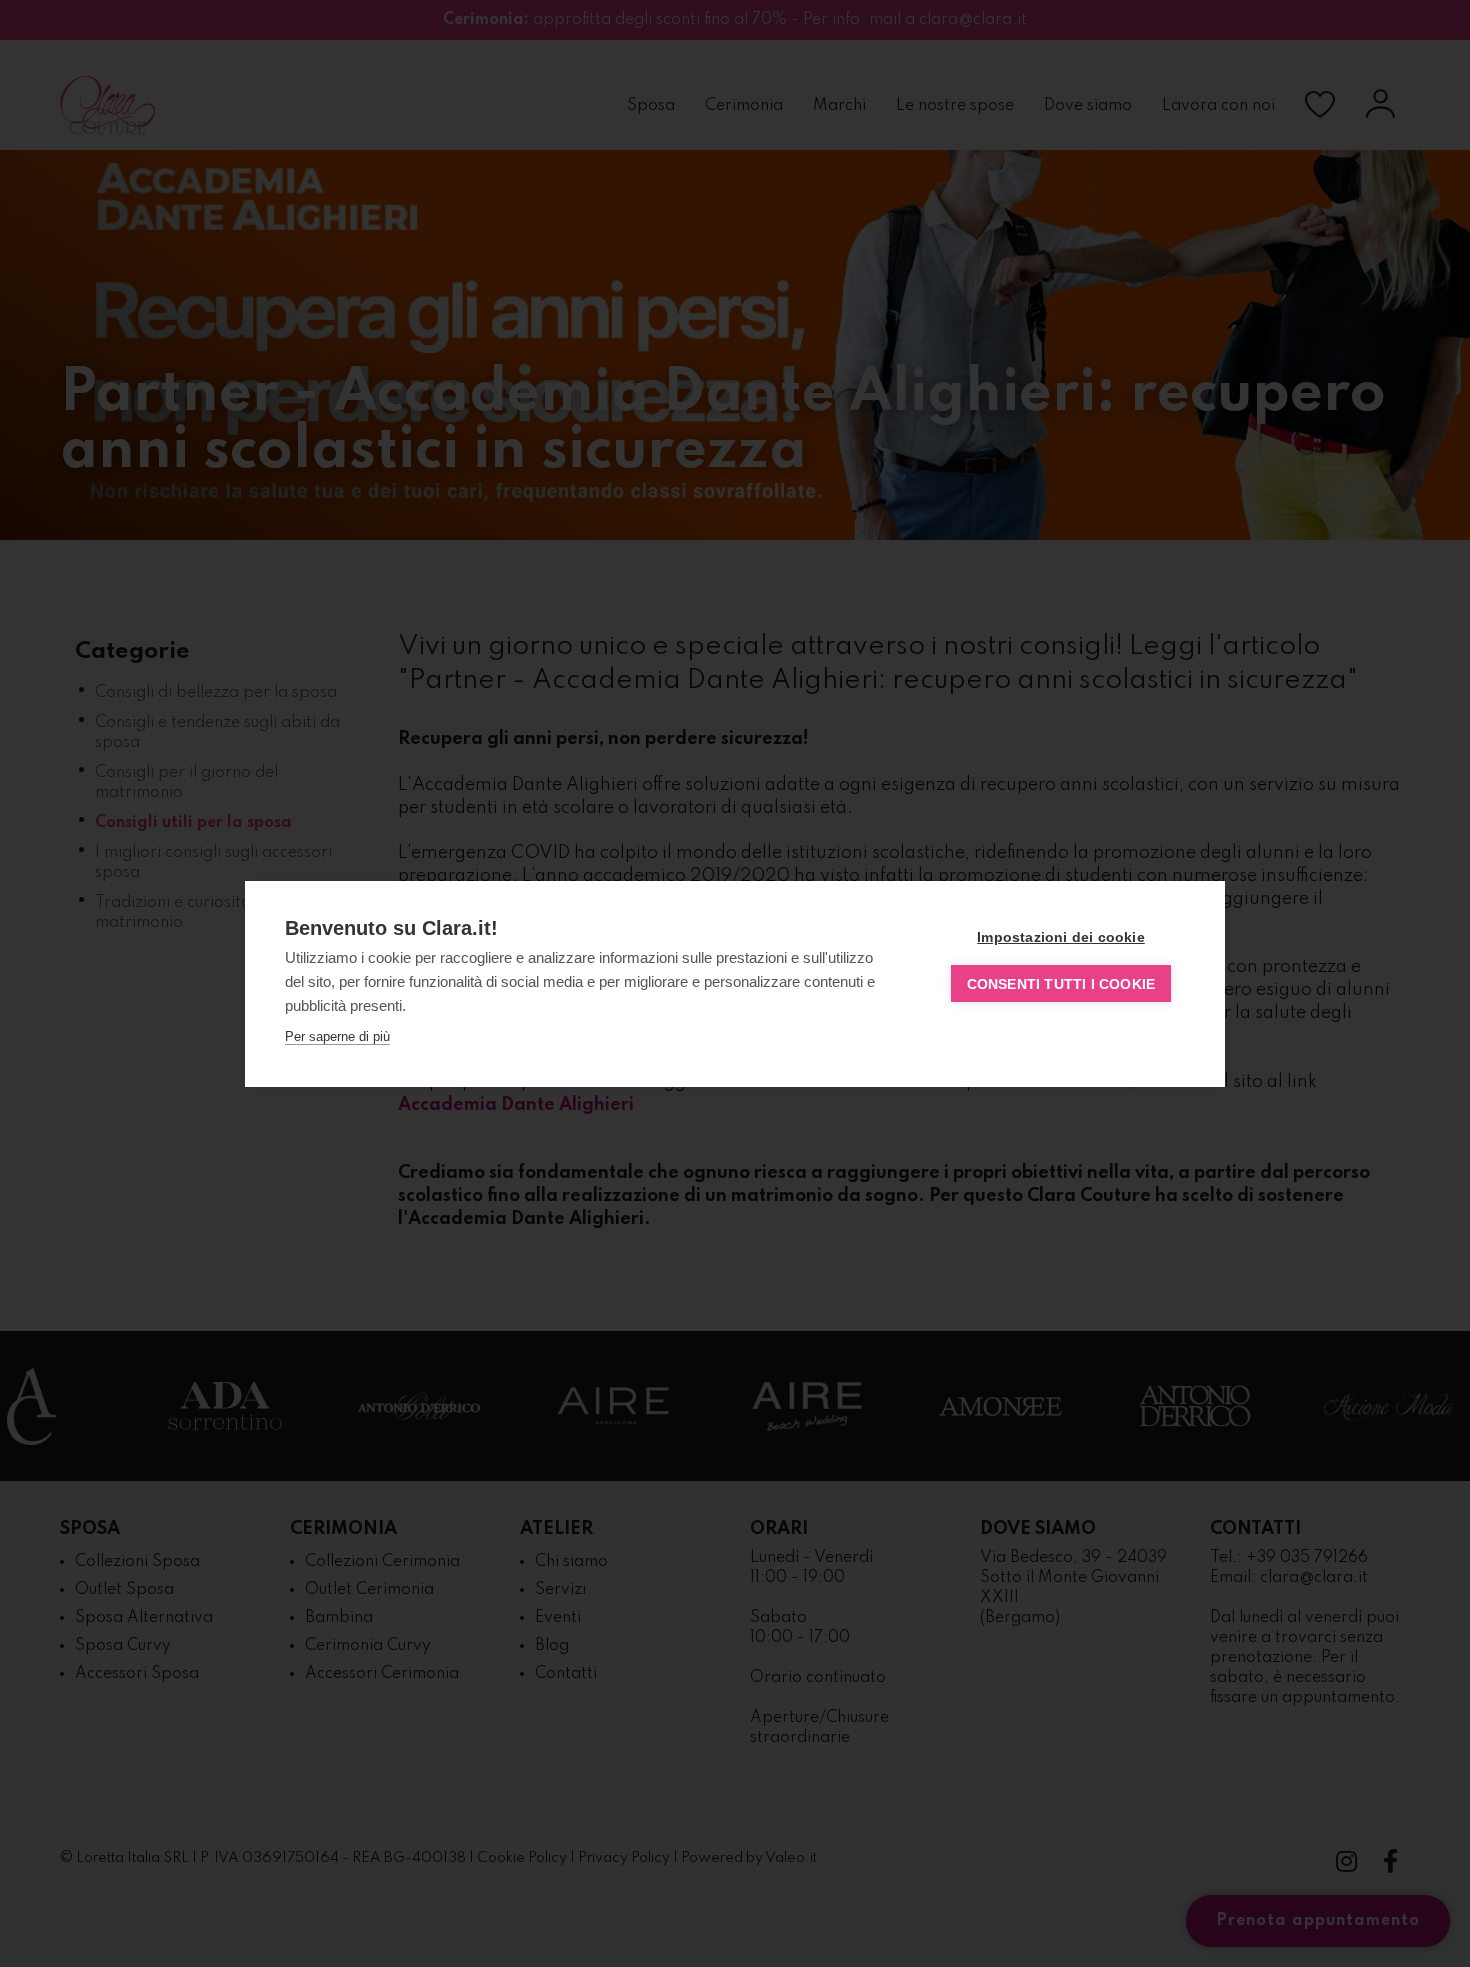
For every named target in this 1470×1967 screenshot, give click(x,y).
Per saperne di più (337, 1036)
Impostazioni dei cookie (1061, 937)
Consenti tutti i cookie (1061, 984)
